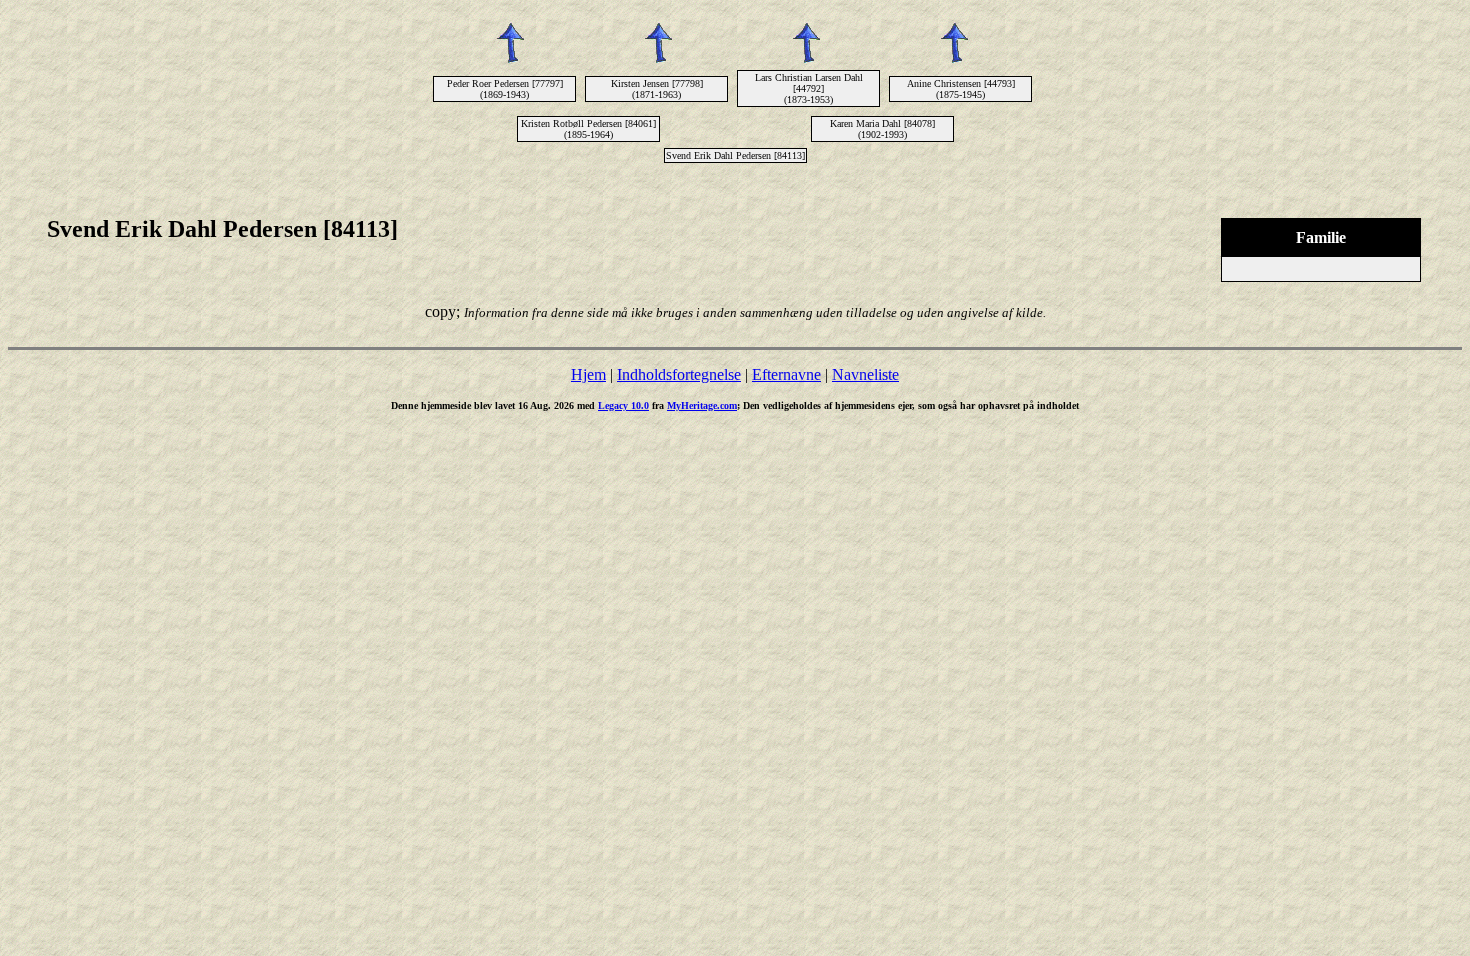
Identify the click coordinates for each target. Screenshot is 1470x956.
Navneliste (865, 374)
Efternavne (786, 374)
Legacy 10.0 (623, 405)
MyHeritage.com (702, 405)
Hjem (588, 374)
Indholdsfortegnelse (679, 374)
